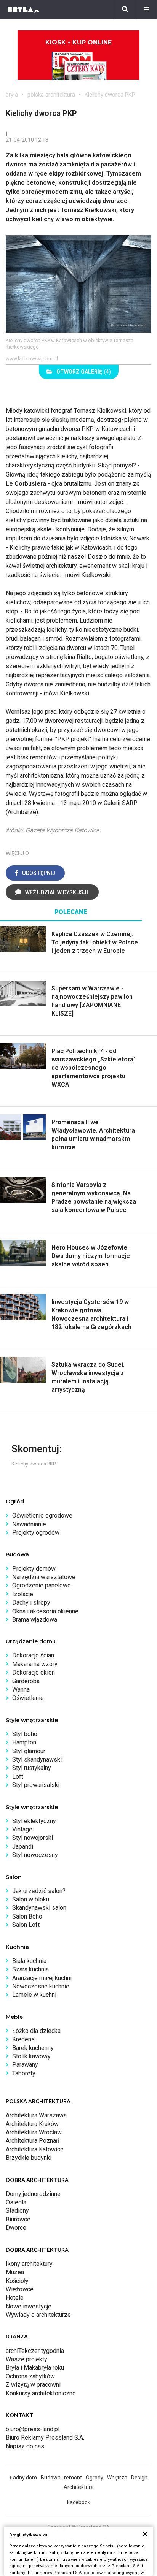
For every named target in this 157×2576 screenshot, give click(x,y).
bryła (12, 95)
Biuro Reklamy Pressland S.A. (45, 2437)
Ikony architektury (29, 2264)
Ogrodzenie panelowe (42, 1585)
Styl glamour (29, 1751)
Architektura (79, 2487)
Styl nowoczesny (35, 1855)
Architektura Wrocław (34, 2132)
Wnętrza (117, 2478)
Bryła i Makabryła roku (35, 2368)
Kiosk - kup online (78, 42)
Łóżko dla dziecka (36, 2031)
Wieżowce (20, 2289)
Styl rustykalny (32, 1768)
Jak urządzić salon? (39, 1891)
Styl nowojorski (33, 1838)
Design (139, 2478)
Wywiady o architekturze (38, 2315)
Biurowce (18, 2219)
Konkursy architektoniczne (41, 2393)
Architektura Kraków (32, 2124)
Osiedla (16, 2202)
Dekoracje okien (34, 1672)
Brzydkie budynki (29, 2158)
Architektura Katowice (35, 2149)
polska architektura (51, 95)
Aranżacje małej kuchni (42, 1978)
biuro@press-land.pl (33, 2429)
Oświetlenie (28, 1698)
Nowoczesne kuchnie (41, 1986)
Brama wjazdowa (35, 1620)
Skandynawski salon (39, 1908)
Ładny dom (23, 2478)
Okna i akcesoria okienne (45, 1611)
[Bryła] (23, 10)
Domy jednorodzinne (33, 2194)
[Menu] (146, 10)
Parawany (25, 2065)
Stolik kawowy (31, 2056)
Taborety (24, 2073)
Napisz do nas (25, 2446)
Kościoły (17, 2281)
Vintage (22, 1829)
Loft (18, 1777)
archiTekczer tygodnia (35, 2351)
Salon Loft (26, 1925)
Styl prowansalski (36, 1785)
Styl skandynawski (37, 1759)
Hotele (15, 2298)
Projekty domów (34, 1569)
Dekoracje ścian (33, 1655)
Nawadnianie (29, 1524)
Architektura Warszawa (36, 2115)
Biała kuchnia (29, 1961)
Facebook (79, 2502)
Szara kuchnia (30, 1969)
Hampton (24, 1742)
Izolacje (23, 1594)
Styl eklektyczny (34, 1821)
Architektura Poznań (33, 2141)
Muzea (15, 2272)
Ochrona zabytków (30, 2376)
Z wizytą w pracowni (33, 2385)
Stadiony (17, 2211)
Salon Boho (27, 1916)
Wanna (21, 1690)
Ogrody (95, 2478)
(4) (84, 372)
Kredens (23, 2039)
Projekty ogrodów (36, 1533)
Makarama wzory (35, 1664)
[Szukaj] (125, 10)
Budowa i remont (61, 2478)
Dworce (16, 2228)
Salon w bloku (31, 1899)
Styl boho (25, 1734)
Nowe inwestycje (29, 2306)
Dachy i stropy (31, 1602)
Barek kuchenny (33, 2048)
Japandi (23, 1846)
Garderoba (26, 1681)
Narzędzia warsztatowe (44, 1577)
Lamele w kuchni (34, 1995)
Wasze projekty (26, 2359)
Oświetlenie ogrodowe (42, 1515)
